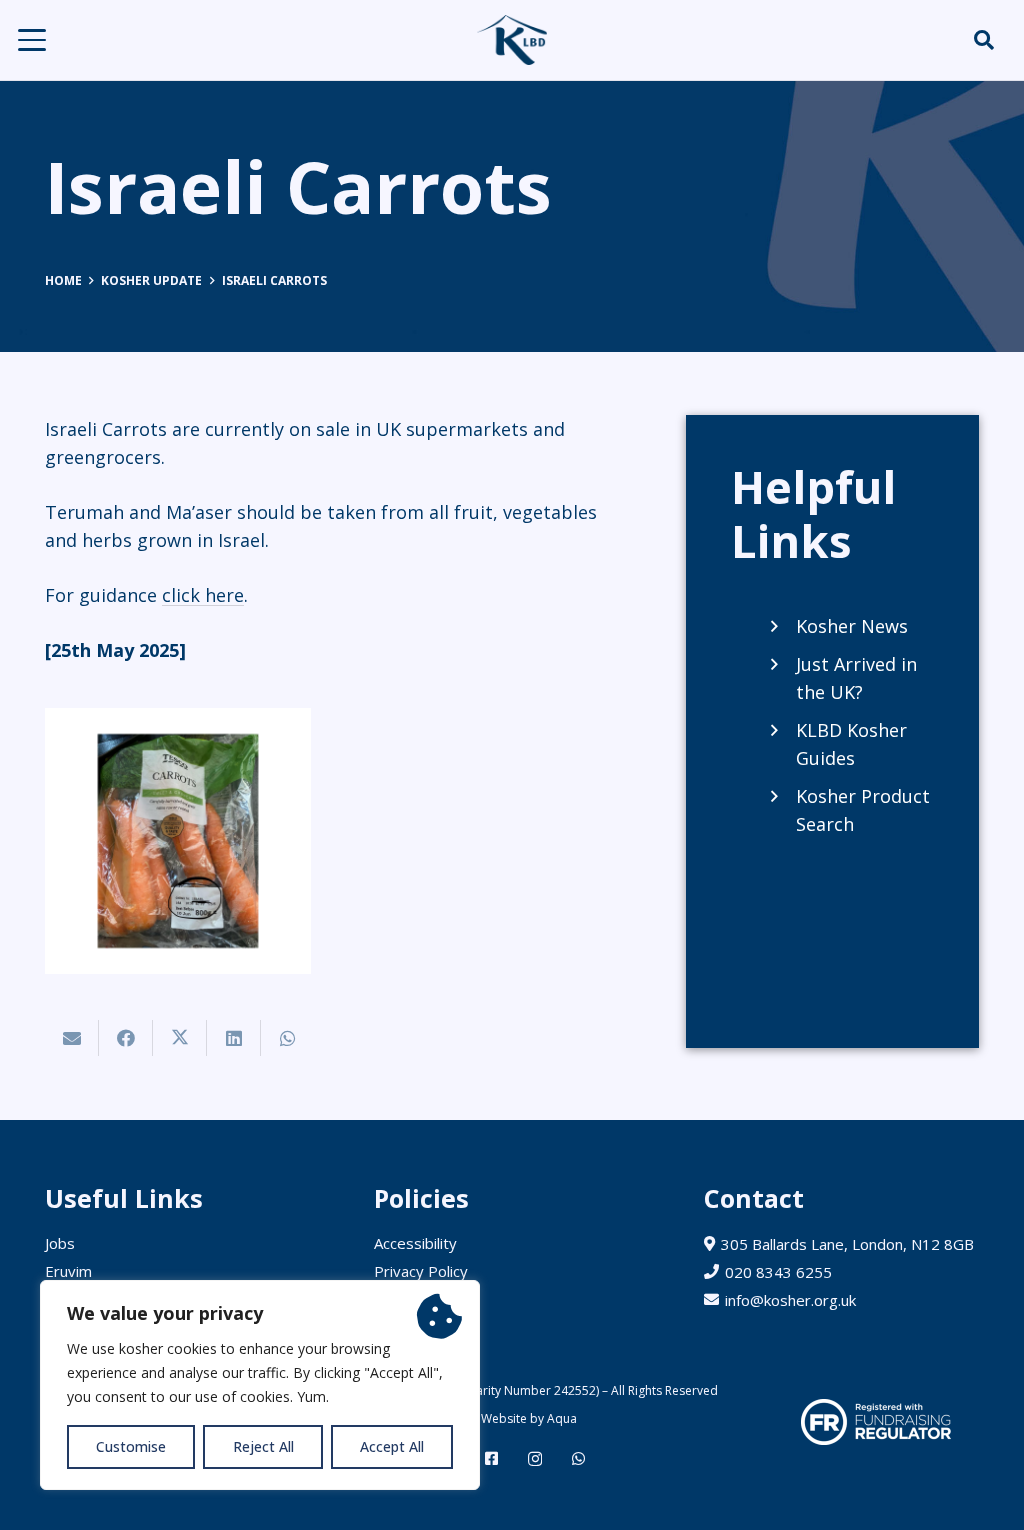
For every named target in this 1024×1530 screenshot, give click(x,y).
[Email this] (72, 1038)
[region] (260, 1385)
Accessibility (415, 1243)
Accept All (392, 1446)
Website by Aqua (527, 1418)
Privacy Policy (421, 1271)
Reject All (263, 1446)
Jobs (60, 1243)
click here (203, 594)
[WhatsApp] (578, 1458)
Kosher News (852, 626)
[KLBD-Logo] (511, 40)
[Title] (491, 1458)
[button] (32, 40)
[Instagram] (535, 1459)
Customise (131, 1446)
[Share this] (126, 1038)
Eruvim (68, 1271)
